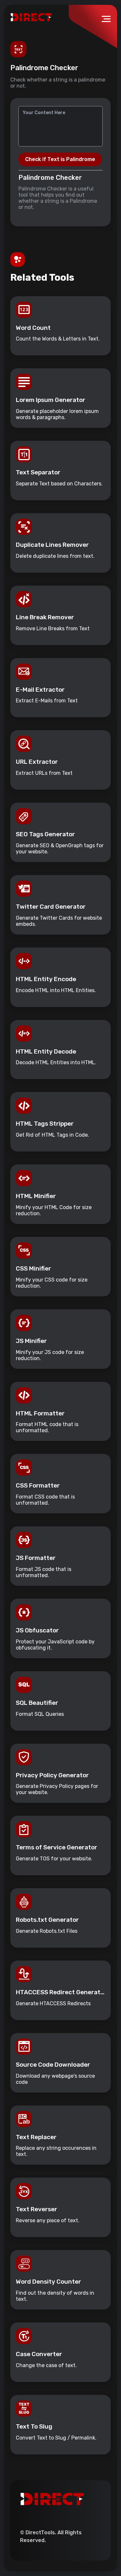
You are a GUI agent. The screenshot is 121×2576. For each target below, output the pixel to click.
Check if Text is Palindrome (60, 159)
